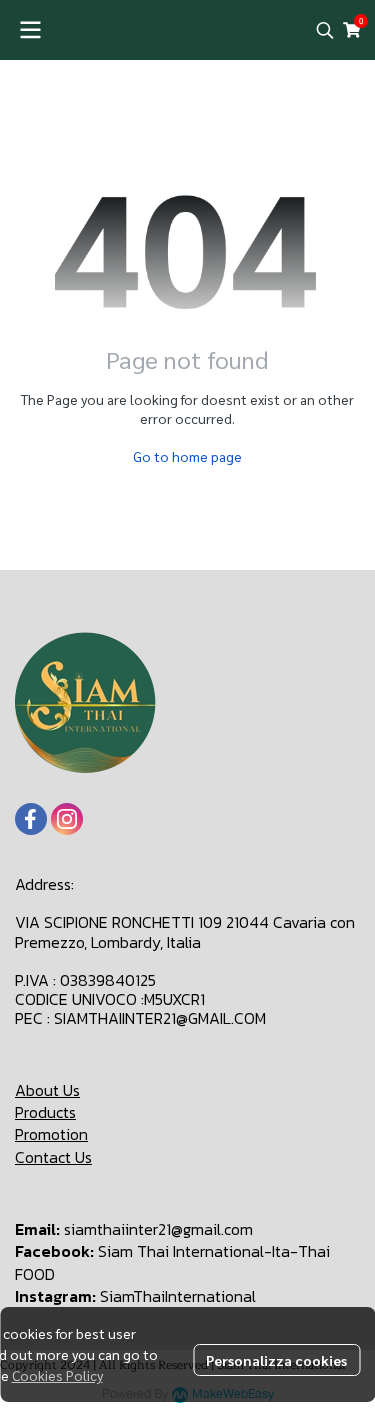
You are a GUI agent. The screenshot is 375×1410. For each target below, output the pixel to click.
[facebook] (31, 819)
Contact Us (53, 1157)
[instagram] (67, 819)
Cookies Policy (57, 1375)
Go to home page (187, 456)
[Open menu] (30, 30)
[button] (325, 30)
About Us (47, 1090)
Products (45, 1112)
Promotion (51, 1134)
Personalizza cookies (276, 1360)
